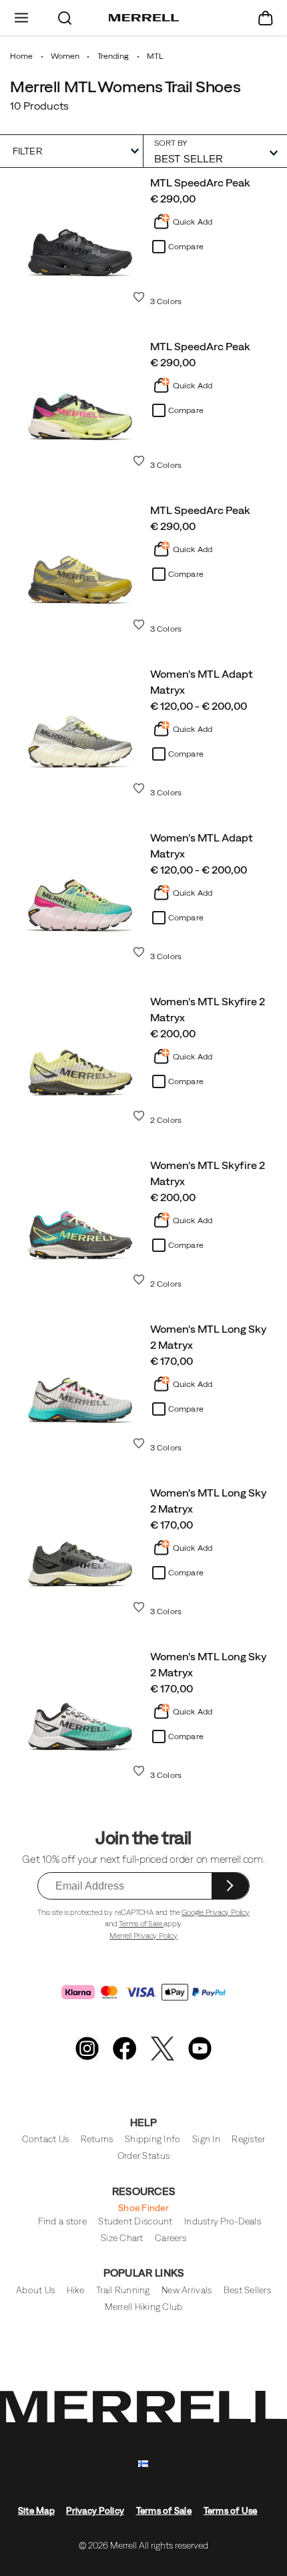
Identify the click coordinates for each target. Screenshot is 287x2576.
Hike (76, 2290)
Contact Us (46, 2139)
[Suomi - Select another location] (143, 2464)
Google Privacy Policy (216, 1912)
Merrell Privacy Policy (143, 1936)
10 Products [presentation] (39, 106)
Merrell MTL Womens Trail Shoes (125, 86)
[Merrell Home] (144, 18)
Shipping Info (153, 2139)
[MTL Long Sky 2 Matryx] (80, 1384)
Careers (171, 2238)
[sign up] (230, 1886)
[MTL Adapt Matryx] (80, 729)
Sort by (171, 143)
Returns (97, 2139)
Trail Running (123, 2290)
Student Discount (135, 2221)
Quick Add (193, 222)
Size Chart (122, 2238)
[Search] (65, 18)
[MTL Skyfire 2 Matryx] (80, 1057)
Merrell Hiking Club (144, 2307)
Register (248, 2139)
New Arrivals (187, 2290)
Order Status (143, 2156)
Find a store (62, 2221)
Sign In (206, 2139)
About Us (35, 2290)
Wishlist (139, 297)
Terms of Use (231, 2511)
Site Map (36, 2511)
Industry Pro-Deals (223, 2221)
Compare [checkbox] (186, 247)
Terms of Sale (141, 1924)
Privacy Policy (95, 2511)
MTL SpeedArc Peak (200, 182)
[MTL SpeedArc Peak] (80, 238)
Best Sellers (247, 2290)
